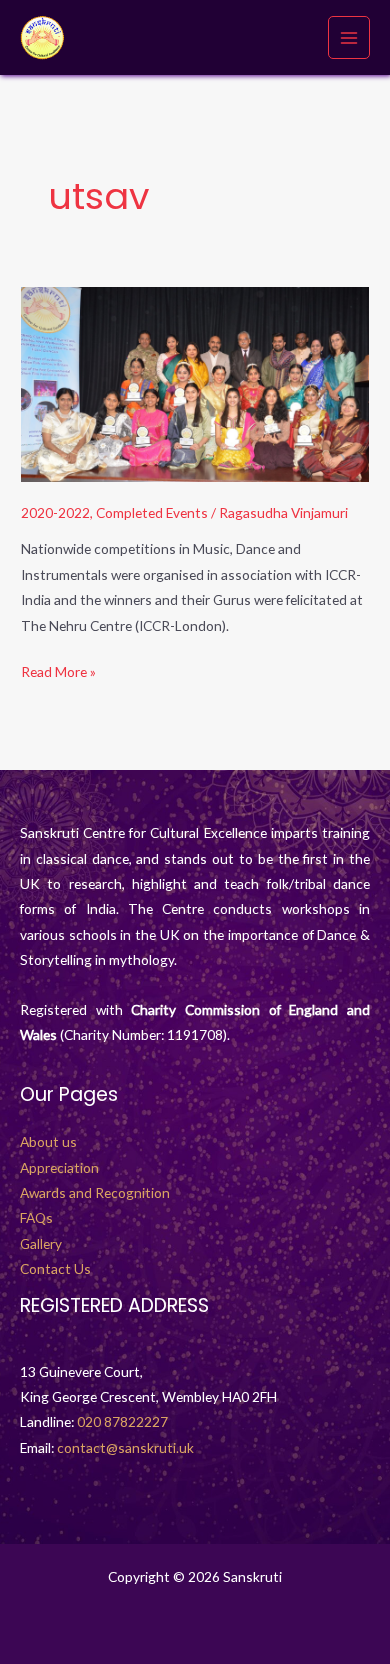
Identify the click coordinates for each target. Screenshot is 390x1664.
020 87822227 (122, 1421)
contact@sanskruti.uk (125, 1447)
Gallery (41, 1243)
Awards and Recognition (95, 1192)
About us (48, 1141)
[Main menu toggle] (349, 37)
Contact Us (55, 1268)
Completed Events (152, 512)
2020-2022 (55, 512)
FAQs (36, 1217)
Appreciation (59, 1167)
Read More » (58, 669)
